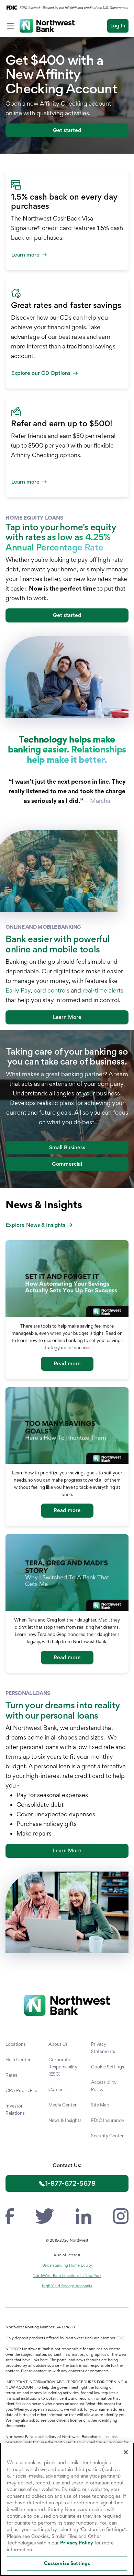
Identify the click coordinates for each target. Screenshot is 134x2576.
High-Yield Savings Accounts (67, 2286)
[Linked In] (83, 2215)
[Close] (126, 2452)
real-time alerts (103, 990)
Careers (57, 2089)
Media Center (63, 2105)
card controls (52, 990)
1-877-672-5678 (70, 2183)
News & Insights (65, 2120)
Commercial (67, 1164)
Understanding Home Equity (67, 2265)
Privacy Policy (77, 2543)
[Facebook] (10, 2215)
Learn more (25, 255)
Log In (118, 26)
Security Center (107, 2136)
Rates (11, 2075)
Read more (67, 1363)
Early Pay (18, 990)
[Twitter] (45, 2215)
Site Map (100, 2105)
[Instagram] (121, 2215)
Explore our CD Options (41, 373)
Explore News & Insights (36, 1225)
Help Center (18, 2059)
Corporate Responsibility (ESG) (63, 2067)
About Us (58, 2044)
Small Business (67, 1147)
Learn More (67, 1017)
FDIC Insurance (107, 2120)
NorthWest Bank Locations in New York (67, 2276)
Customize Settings (67, 2563)
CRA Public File (21, 2090)
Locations (16, 2044)
